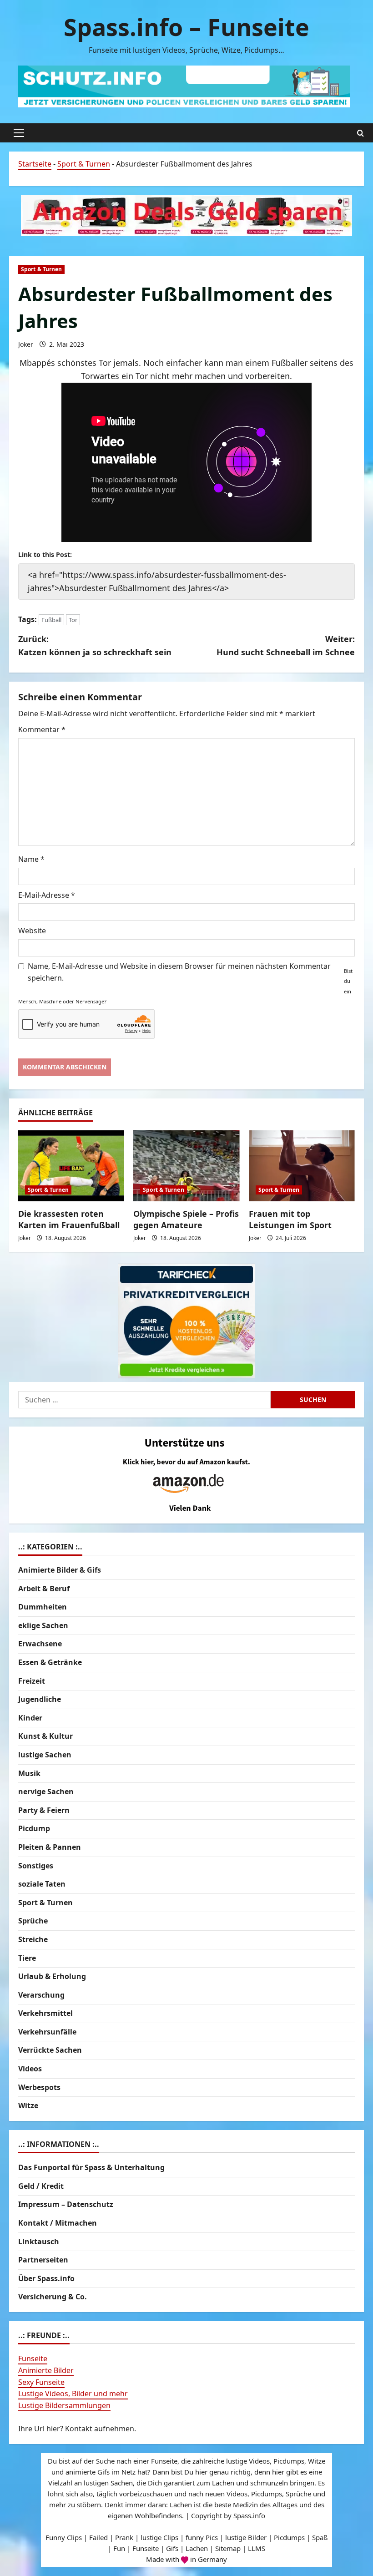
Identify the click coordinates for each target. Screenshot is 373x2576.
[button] (19, 133)
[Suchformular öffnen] (360, 133)
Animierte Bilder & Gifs (60, 1570)
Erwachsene (40, 1644)
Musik (29, 1773)
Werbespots (39, 2087)
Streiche (33, 1939)
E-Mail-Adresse (47, 895)
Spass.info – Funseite (186, 27)
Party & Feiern (44, 1810)
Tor (73, 620)
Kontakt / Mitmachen (58, 2223)
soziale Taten (42, 1884)
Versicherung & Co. (53, 2297)
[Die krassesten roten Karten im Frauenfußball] (71, 1166)
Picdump (34, 1828)
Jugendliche (40, 1699)
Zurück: (95, 645)
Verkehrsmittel (45, 2013)
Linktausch (39, 2242)
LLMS (257, 2548)
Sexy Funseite (41, 2382)
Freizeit (32, 1681)
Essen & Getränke (50, 1662)
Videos (30, 2069)
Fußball (51, 620)
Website (32, 931)
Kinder (30, 1718)
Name (31, 859)
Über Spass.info (46, 2278)
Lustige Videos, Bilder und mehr (73, 2394)
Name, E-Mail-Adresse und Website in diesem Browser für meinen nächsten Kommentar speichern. (179, 972)
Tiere (27, 1958)
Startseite (35, 164)
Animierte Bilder (46, 2370)
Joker (26, 344)
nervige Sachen (46, 1792)
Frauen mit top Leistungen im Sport (290, 1219)
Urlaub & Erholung (52, 1976)
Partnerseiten (43, 2260)
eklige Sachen (43, 1625)
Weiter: (286, 645)
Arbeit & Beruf (44, 1589)
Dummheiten (43, 1607)
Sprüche (33, 1921)
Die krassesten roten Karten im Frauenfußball (69, 1219)
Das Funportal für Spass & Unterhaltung (91, 2167)
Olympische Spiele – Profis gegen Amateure (186, 1219)
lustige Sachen (45, 1755)
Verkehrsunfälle (47, 2032)
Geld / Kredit (41, 2186)
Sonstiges (36, 1866)
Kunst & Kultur (45, 1736)
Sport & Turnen (84, 164)
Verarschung (41, 1995)
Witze (28, 2105)
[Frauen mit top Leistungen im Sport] (302, 1166)
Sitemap (228, 2548)
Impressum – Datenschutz (66, 2204)
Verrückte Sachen (50, 2050)
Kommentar (42, 729)
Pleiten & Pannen (50, 1847)
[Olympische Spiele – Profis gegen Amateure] (186, 1166)
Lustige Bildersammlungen (64, 2405)
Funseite (33, 2358)
